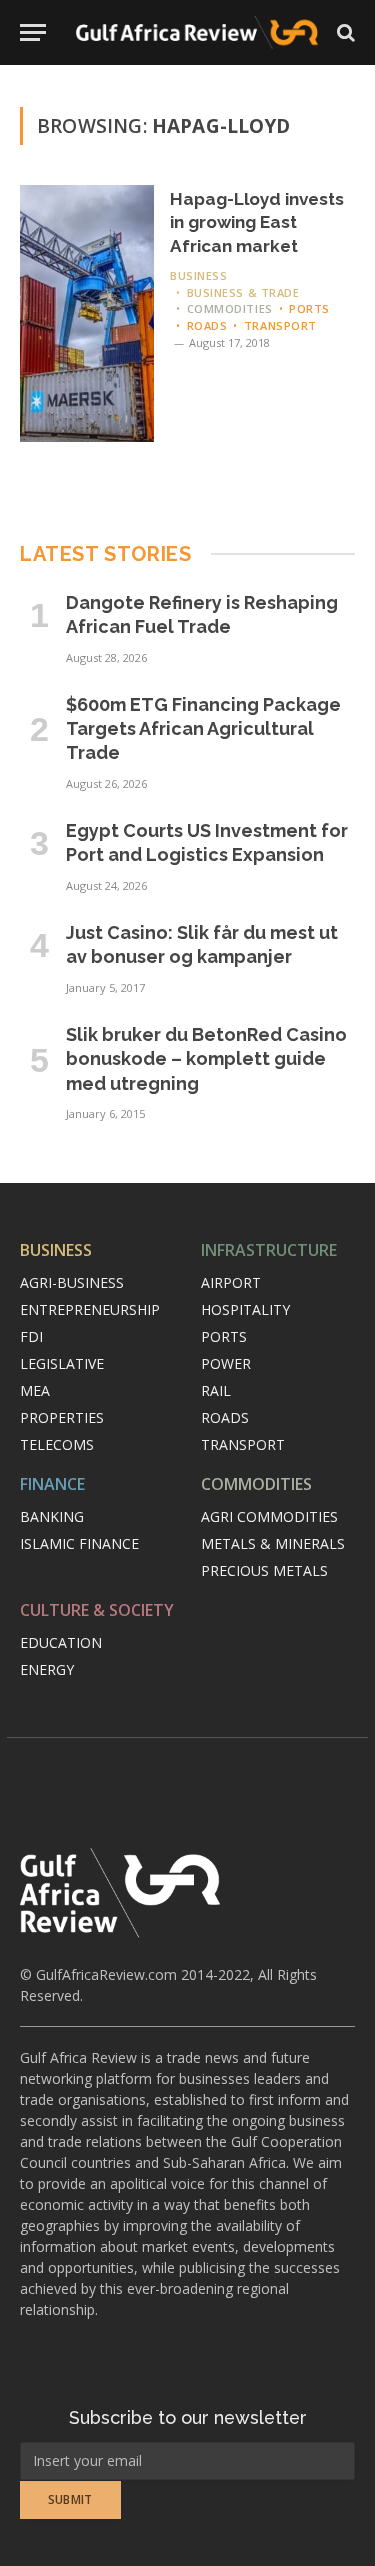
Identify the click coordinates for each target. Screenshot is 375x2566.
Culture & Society (97, 1610)
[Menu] (33, 32)
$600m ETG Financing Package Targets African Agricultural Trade (203, 729)
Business (56, 1250)
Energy (47, 1669)
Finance (52, 1484)
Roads (225, 1417)
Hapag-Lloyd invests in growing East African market (257, 222)
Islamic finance (79, 1543)
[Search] (344, 32)
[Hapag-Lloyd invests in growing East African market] (87, 313)
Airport (231, 1282)
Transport (243, 1444)
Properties (62, 1417)
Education (61, 1642)
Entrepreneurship (90, 1309)
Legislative (62, 1363)
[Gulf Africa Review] (197, 32)
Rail (216, 1390)
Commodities (256, 1484)
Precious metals (264, 1570)
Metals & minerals (273, 1543)
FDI (31, 1336)
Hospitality (245, 1309)
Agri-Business (72, 1282)
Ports (224, 1336)
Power (226, 1363)
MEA (35, 1390)
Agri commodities (269, 1516)
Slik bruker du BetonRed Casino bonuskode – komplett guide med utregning (206, 1059)
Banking (52, 1516)
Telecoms (57, 1444)
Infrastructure (269, 1250)
